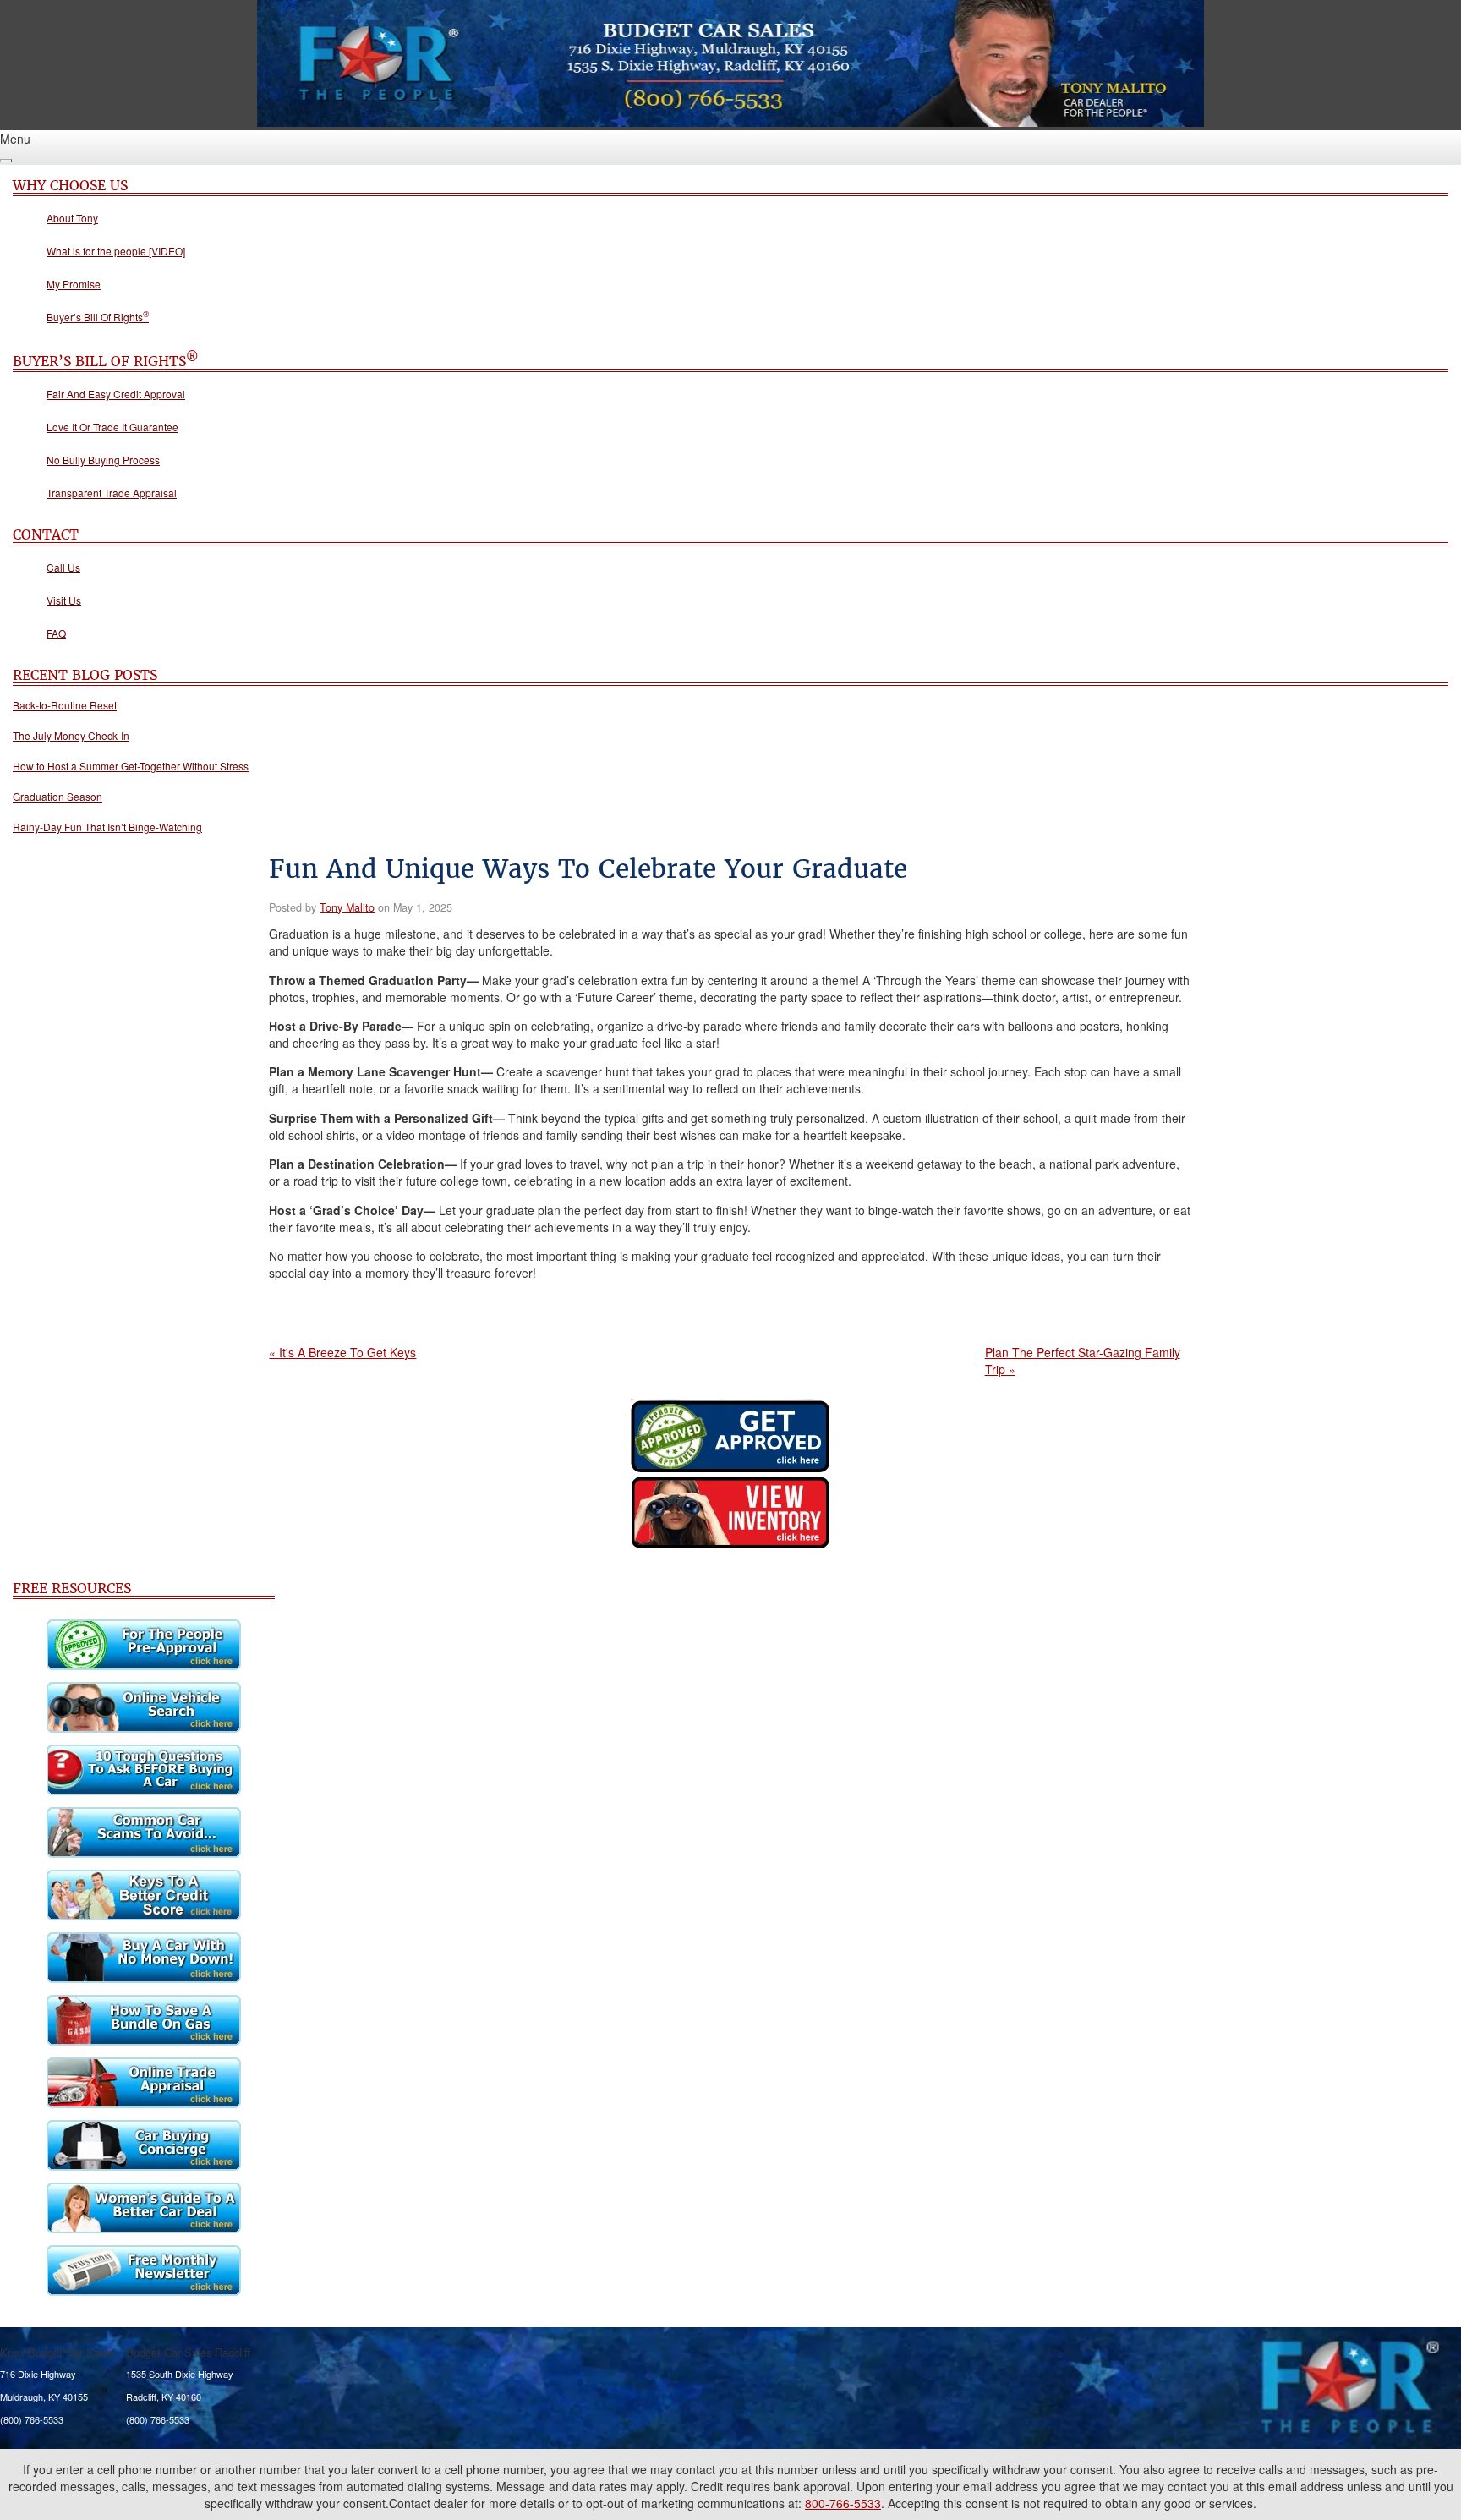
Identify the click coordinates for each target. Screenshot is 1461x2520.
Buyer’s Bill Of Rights (98, 317)
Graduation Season (57, 796)
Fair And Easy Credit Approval (116, 394)
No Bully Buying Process (103, 460)
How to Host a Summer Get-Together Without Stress (131, 766)
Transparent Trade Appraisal (112, 493)
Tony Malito (347, 907)
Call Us (63, 567)
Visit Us (64, 600)
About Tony (72, 218)
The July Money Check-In (71, 735)
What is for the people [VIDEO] (116, 251)
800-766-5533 (843, 2503)
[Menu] (6, 161)
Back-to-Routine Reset (65, 705)
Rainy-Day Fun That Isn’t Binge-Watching (107, 827)
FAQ (56, 633)
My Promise (74, 284)
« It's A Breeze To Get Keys (342, 1352)
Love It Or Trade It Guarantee (112, 427)
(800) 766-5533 (32, 2419)
